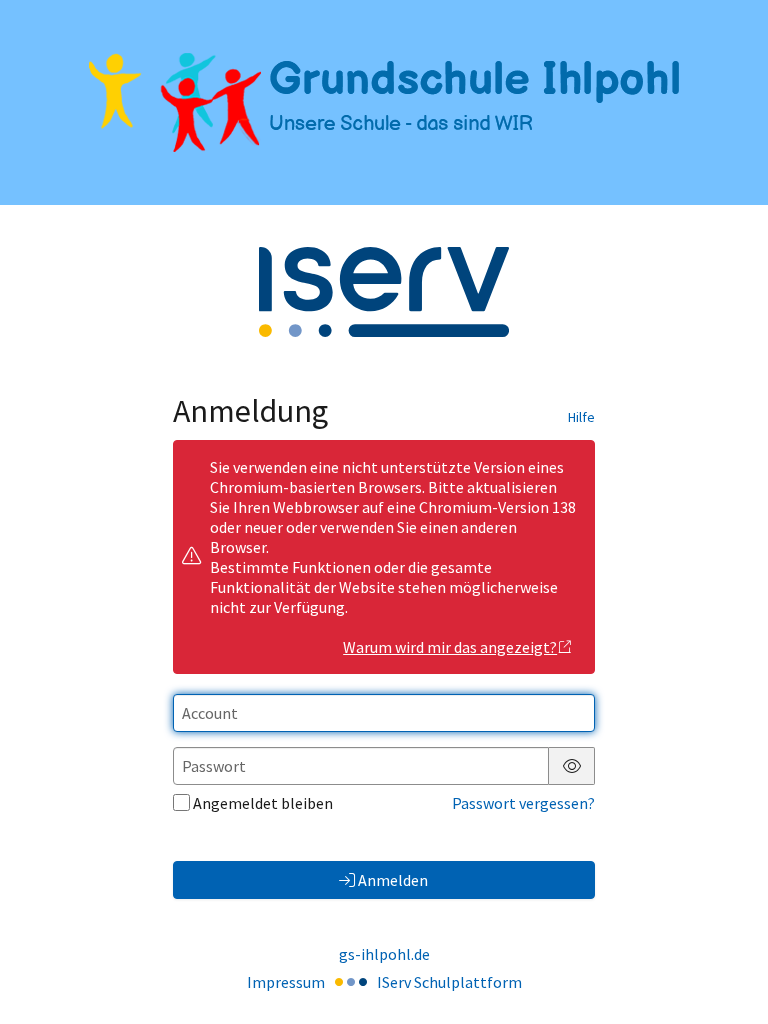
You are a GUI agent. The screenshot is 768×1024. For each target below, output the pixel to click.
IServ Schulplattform (449, 982)
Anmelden (393, 880)
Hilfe (581, 417)
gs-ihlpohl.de (384, 954)
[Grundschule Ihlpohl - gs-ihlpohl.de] (384, 102)
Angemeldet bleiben (263, 803)
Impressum (286, 982)
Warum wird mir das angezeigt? (450, 647)
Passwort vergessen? (523, 803)
